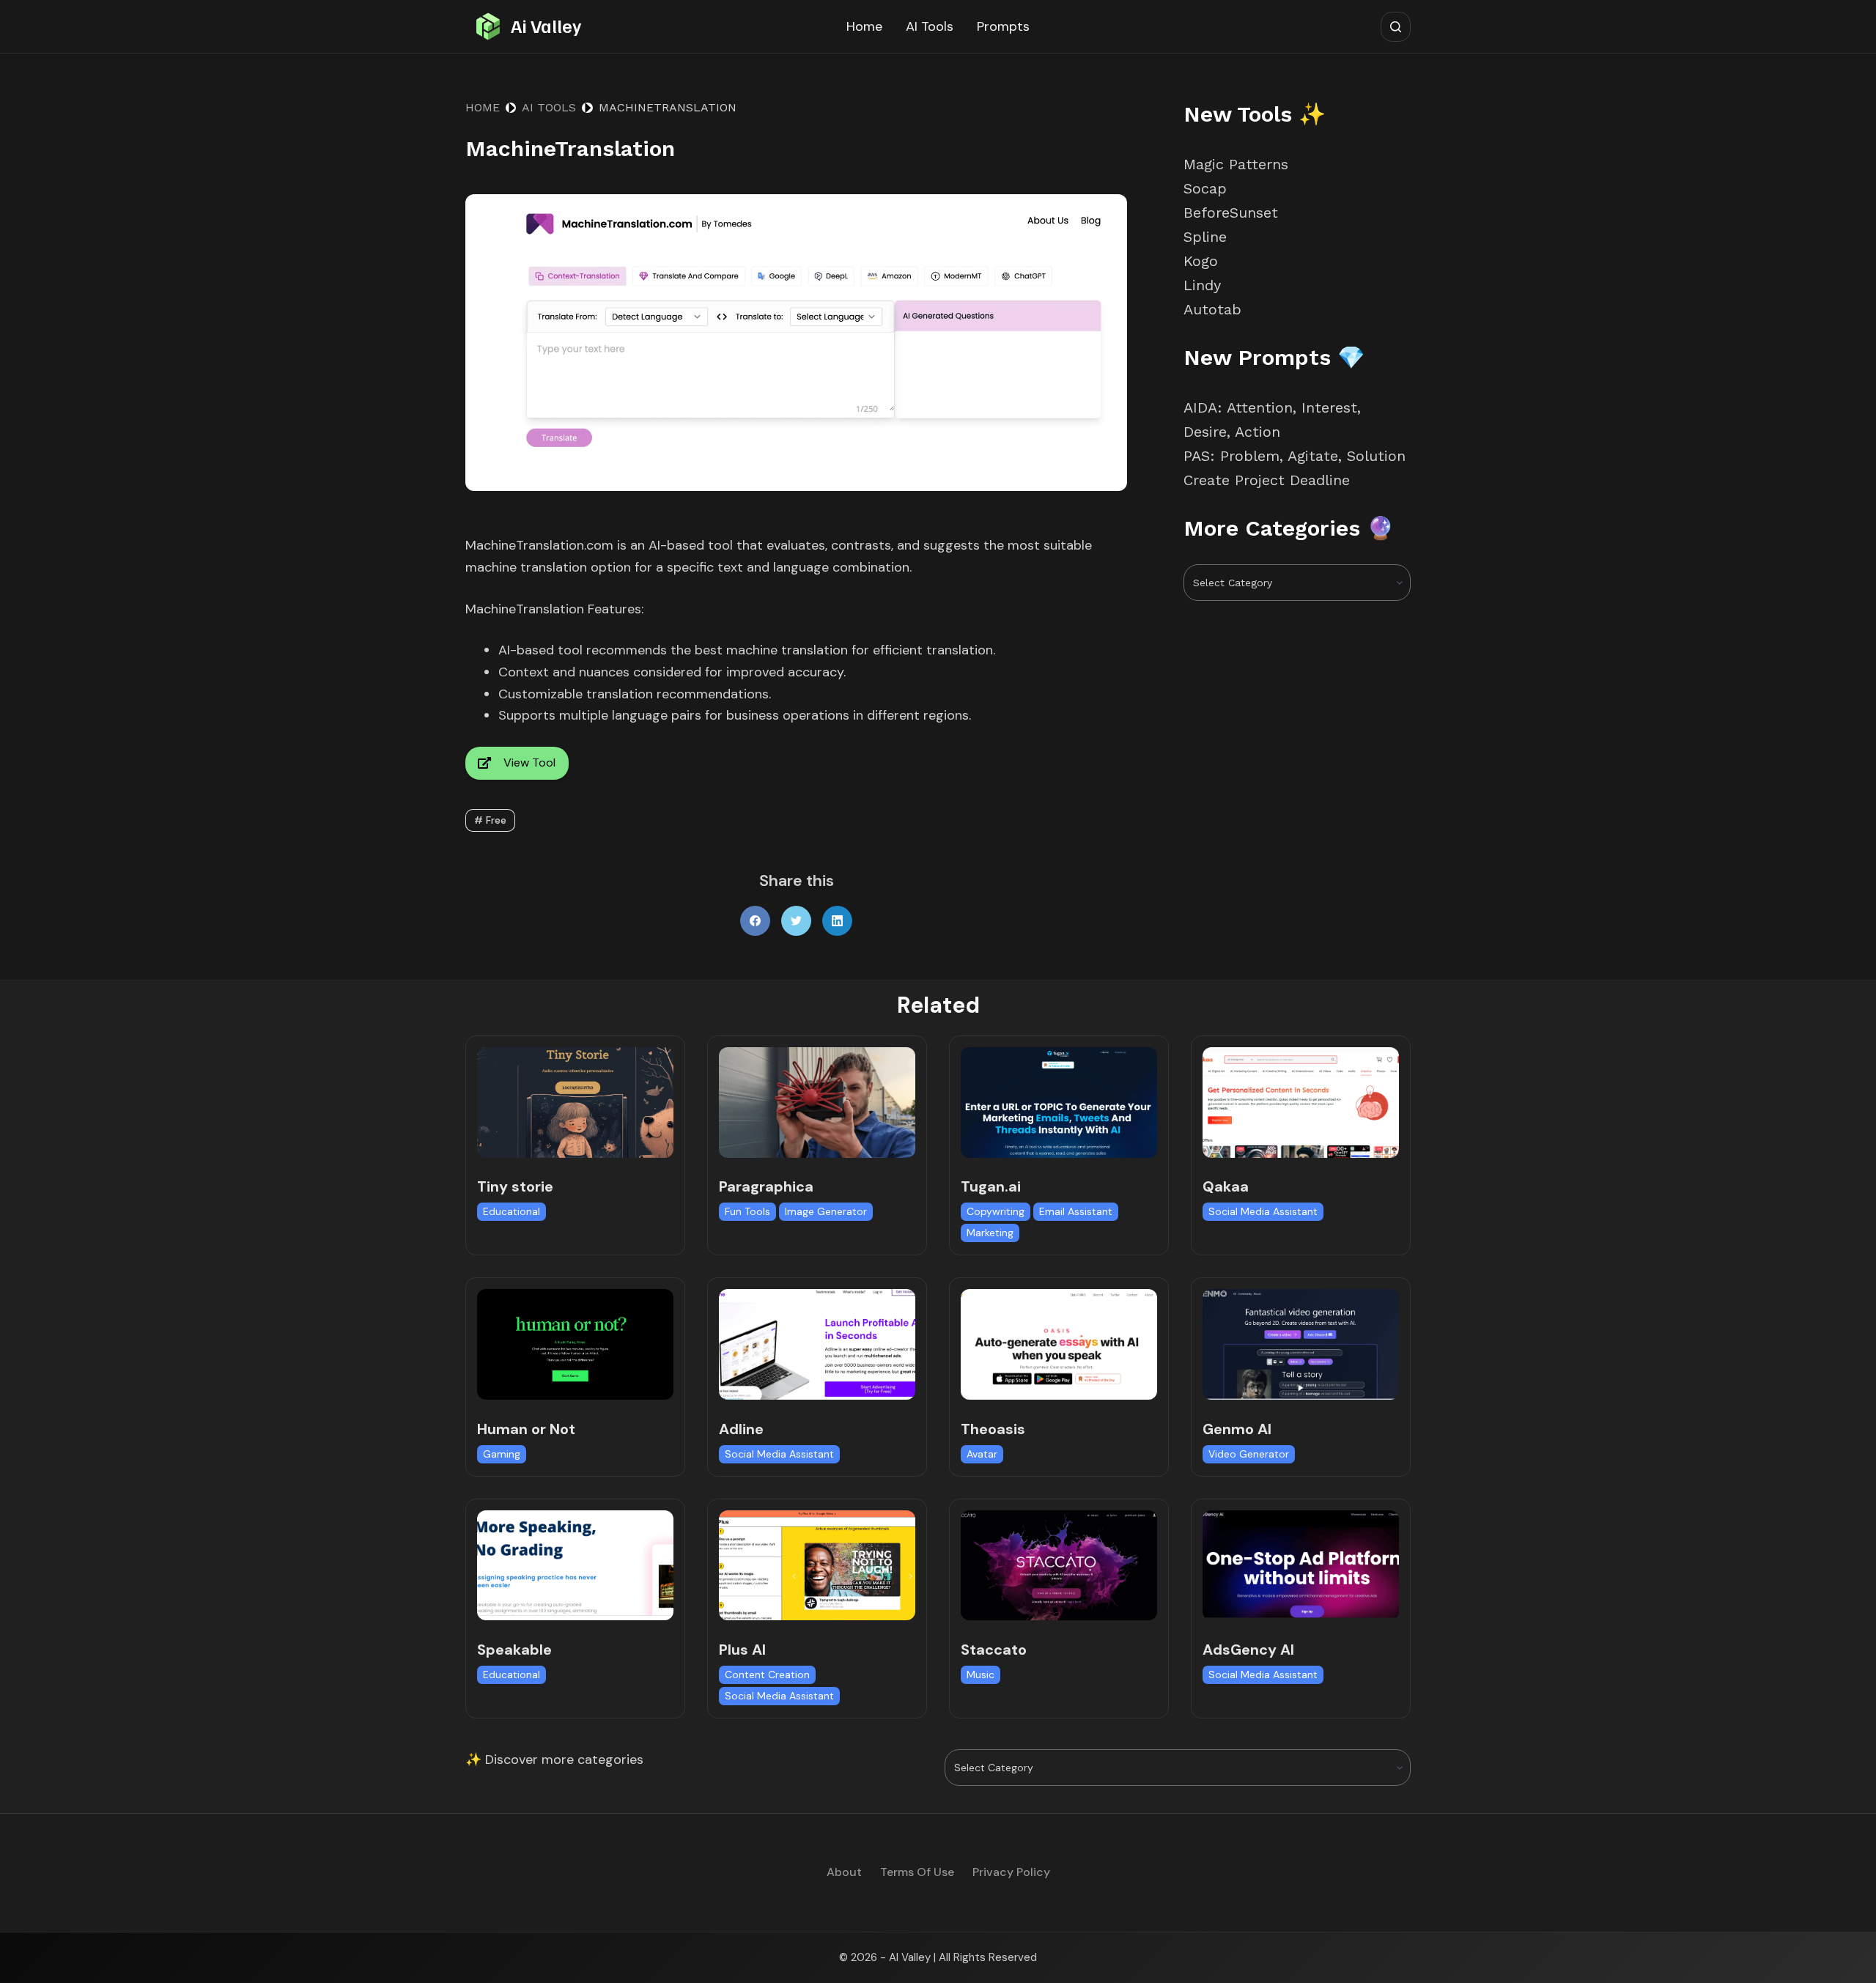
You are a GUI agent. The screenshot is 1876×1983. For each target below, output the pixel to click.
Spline (1205, 237)
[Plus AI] (817, 1566)
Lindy (1205, 285)
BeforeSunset (1231, 213)
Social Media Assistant (1263, 1211)
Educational (512, 1211)
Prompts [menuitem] (1003, 26)
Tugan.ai (991, 1186)
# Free (490, 820)
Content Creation (767, 1674)
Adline (741, 1429)
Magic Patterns (1236, 164)
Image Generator (826, 1211)
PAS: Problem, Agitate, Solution (1295, 456)
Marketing (990, 1233)
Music (981, 1674)
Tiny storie (515, 1186)
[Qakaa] (1301, 1103)
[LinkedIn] (837, 921)
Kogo (1201, 261)
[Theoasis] (1059, 1344)
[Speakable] (575, 1566)
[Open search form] (1396, 27)
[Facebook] (755, 921)
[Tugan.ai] (1059, 1103)
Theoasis (993, 1429)
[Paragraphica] (817, 1103)
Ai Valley (546, 26)
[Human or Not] (575, 1344)
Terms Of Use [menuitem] (917, 1872)
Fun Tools (747, 1211)
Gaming (502, 1454)
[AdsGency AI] (1301, 1566)
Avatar (982, 1454)
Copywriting (996, 1211)
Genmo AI (1237, 1429)
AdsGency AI (1248, 1650)
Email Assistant (1076, 1211)
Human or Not (526, 1429)
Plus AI (742, 1650)
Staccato (994, 1650)
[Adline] (817, 1344)
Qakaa (1226, 1186)
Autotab (1212, 309)
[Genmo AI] (1301, 1344)
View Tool (529, 762)
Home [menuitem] (864, 26)
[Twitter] (796, 921)
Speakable (514, 1650)
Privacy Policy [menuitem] (1011, 1872)
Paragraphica (766, 1186)
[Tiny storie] (575, 1103)
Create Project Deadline (1267, 480)
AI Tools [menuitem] (930, 26)
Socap (1205, 188)
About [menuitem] (844, 1872)
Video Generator (1249, 1454)
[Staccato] (1059, 1566)
